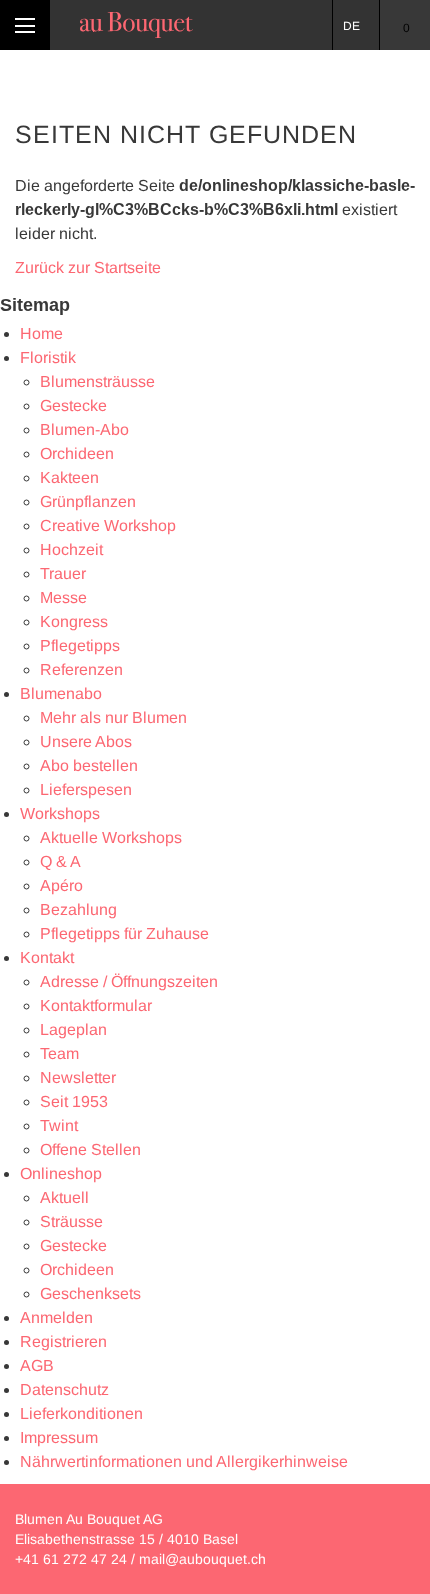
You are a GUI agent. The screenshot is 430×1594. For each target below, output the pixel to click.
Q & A (60, 861)
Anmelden (56, 1317)
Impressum (59, 1437)
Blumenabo (61, 693)
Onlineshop (61, 1173)
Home (41, 333)
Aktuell (64, 1197)
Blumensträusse (97, 381)
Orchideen (77, 453)
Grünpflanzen (88, 501)
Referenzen (81, 669)
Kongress (74, 621)
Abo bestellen (89, 765)
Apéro (61, 885)
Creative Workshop (108, 525)
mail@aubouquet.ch (202, 1559)
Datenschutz (64, 1389)
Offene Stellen (90, 1149)
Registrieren (63, 1341)
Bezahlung (78, 909)
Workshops (60, 813)
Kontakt (47, 957)
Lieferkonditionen (81, 1413)
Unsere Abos (86, 741)
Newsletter (78, 1077)
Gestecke (73, 405)
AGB (37, 1365)
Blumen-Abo (84, 429)
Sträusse (71, 1221)
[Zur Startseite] (136, 25)
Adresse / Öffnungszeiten (129, 981)
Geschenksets (90, 1293)
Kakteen (69, 477)
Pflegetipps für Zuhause (124, 933)
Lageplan (73, 1029)
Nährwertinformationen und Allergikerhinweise (184, 1461)
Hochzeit (71, 549)
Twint (59, 1125)
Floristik (48, 357)
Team (59, 1053)
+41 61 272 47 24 (71, 1559)
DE (351, 26)
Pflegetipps (80, 645)
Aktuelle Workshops (111, 837)
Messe (63, 597)
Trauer (63, 573)
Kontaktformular (96, 1005)
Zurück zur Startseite (88, 267)
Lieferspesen (86, 789)
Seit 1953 (74, 1101)
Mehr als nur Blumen (113, 717)
